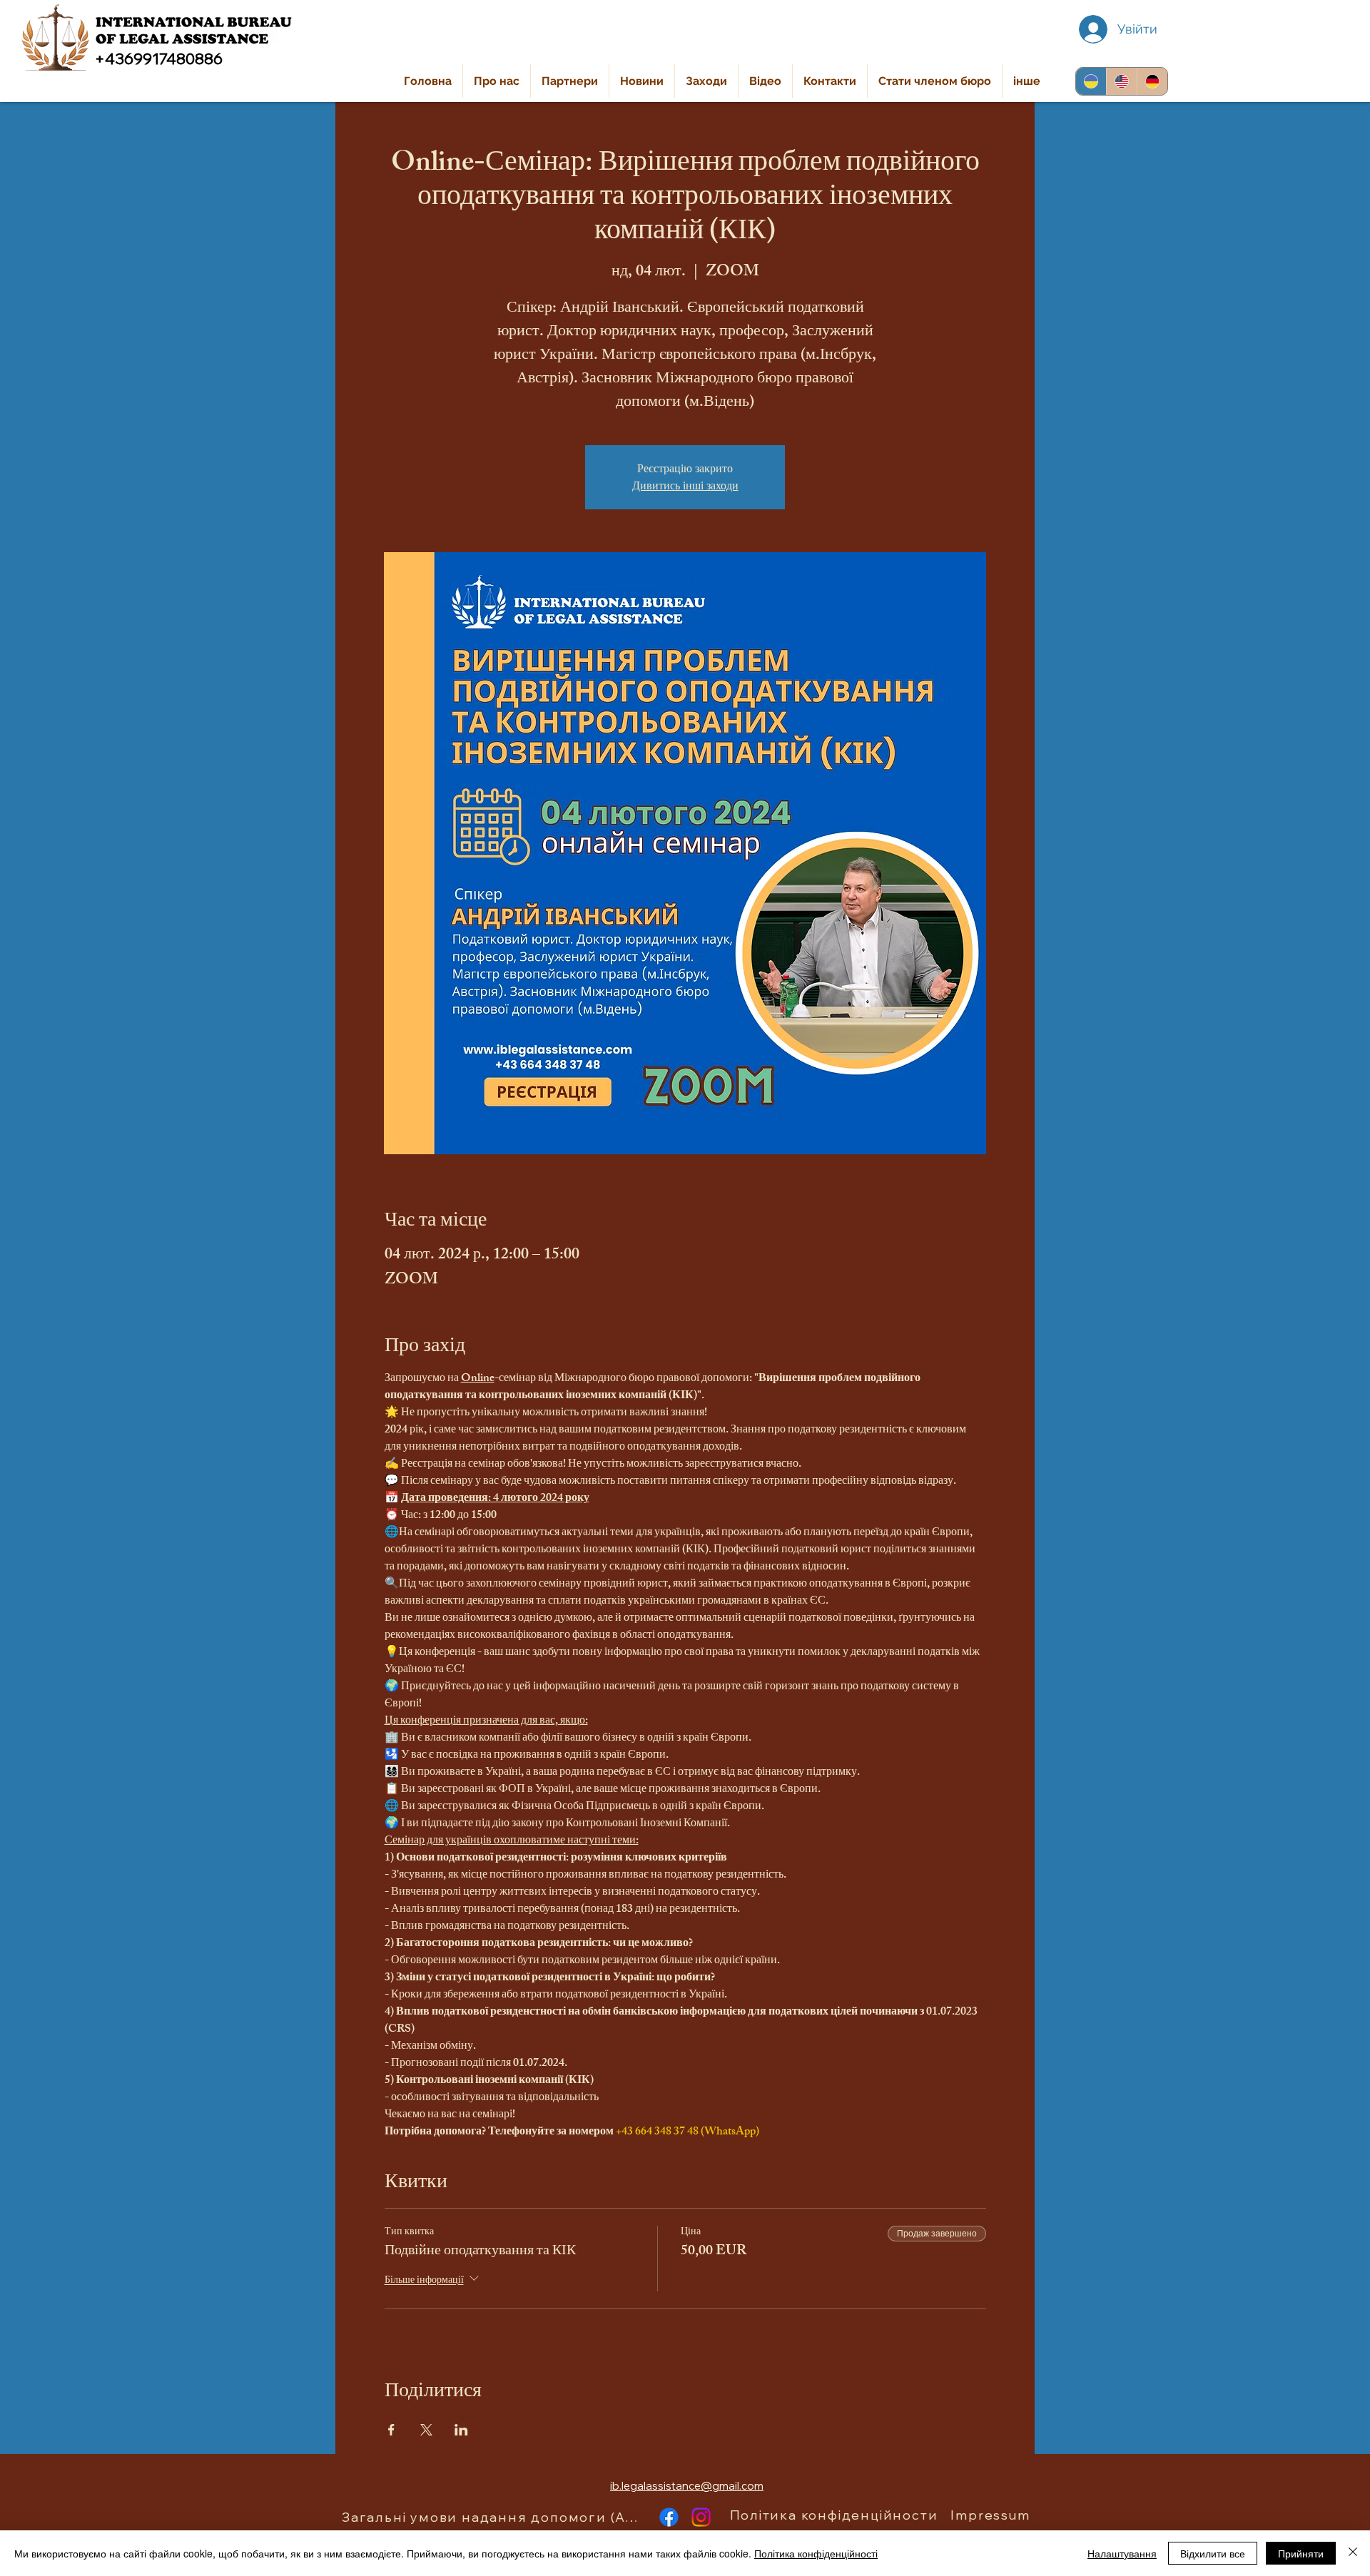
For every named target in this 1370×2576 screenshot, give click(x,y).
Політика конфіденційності (816, 2553)
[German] (1152, 81)
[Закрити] (1353, 2553)
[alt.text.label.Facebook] (669, 2517)
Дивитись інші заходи (685, 485)
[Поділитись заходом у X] (426, 2430)
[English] (1121, 81)
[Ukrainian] (1091, 81)
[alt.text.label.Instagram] (701, 2517)
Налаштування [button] (1122, 2553)
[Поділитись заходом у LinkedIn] (461, 2430)
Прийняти (1301, 2553)
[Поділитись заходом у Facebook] (391, 2430)
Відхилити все (1213, 2553)
